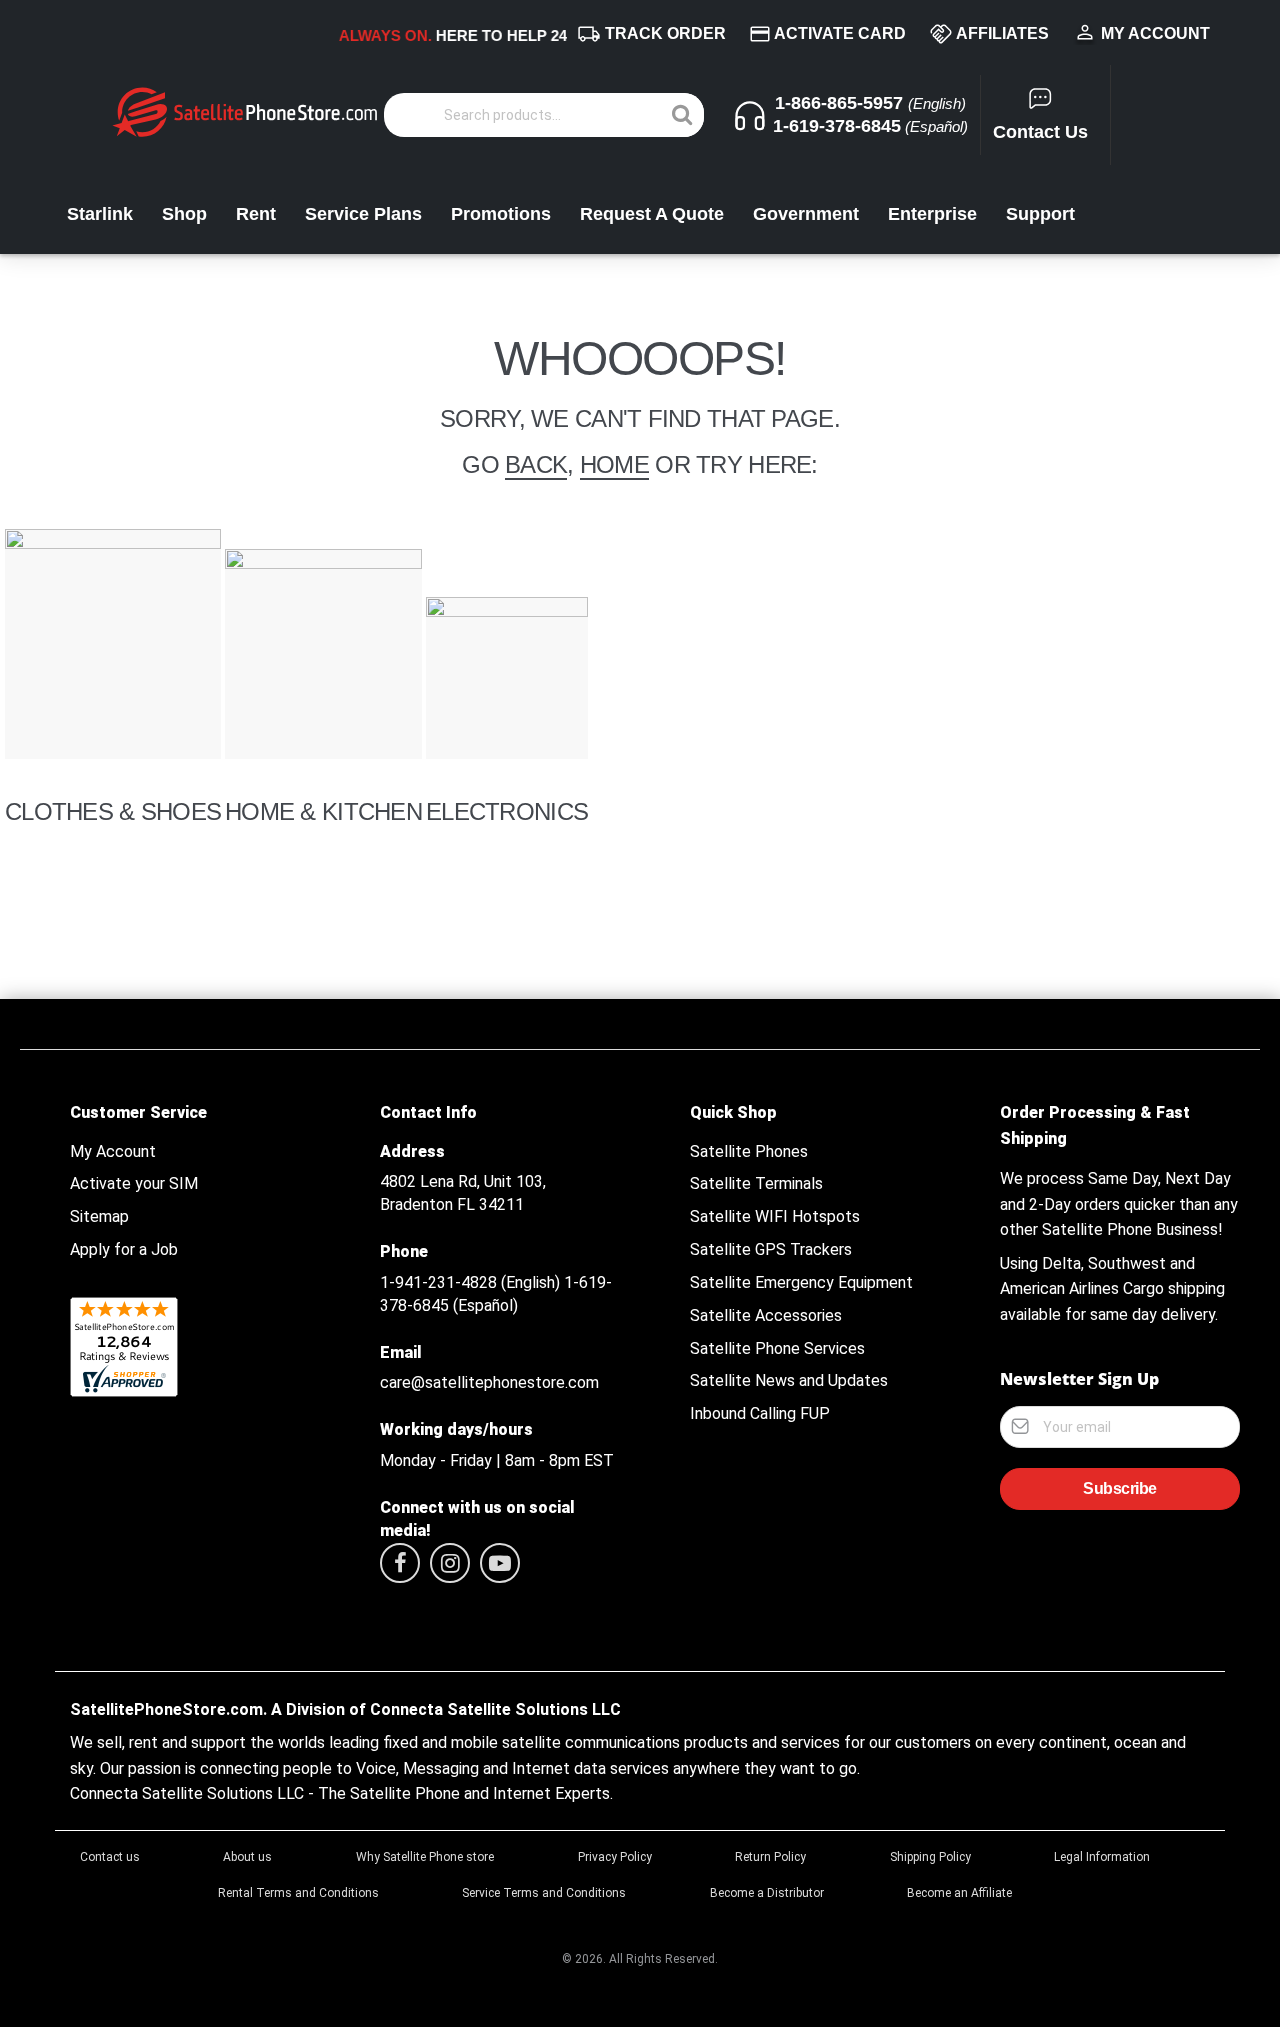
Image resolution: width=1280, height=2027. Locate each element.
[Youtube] (500, 1563)
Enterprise (932, 214)
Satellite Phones (749, 1152)
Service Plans (363, 214)
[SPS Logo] (244, 134)
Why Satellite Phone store (425, 1857)
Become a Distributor (767, 1893)
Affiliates (1002, 33)
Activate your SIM (134, 1184)
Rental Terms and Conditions (298, 1893)
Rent (256, 214)
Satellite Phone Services (777, 1349)
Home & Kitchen (323, 811)
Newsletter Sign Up (1079, 1379)
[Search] (682, 115)
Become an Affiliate (959, 1893)
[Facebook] (400, 1563)
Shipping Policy (930, 1857)
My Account (1155, 33)
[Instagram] (450, 1563)
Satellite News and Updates (789, 1381)
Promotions (501, 214)
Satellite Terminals (756, 1184)
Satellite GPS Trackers (771, 1250)
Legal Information (1102, 1857)
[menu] (640, 960)
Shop (184, 214)
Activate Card (840, 33)
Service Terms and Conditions (544, 1893)
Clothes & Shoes (113, 811)
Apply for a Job (124, 1250)
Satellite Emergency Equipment (801, 1283)
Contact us (110, 1857)
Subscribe (1120, 1488)
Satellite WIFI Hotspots (775, 1217)
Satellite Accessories (766, 1316)
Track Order (665, 33)
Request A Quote (652, 214)
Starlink (100, 214)
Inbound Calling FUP (760, 1414)
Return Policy (770, 1857)
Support (1040, 214)
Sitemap (99, 1217)
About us (247, 1857)
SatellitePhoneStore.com (166, 1710)
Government (806, 214)
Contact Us (1040, 132)
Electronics (507, 811)
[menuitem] (24, 960)
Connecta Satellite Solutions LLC (495, 1710)
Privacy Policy (615, 1857)
